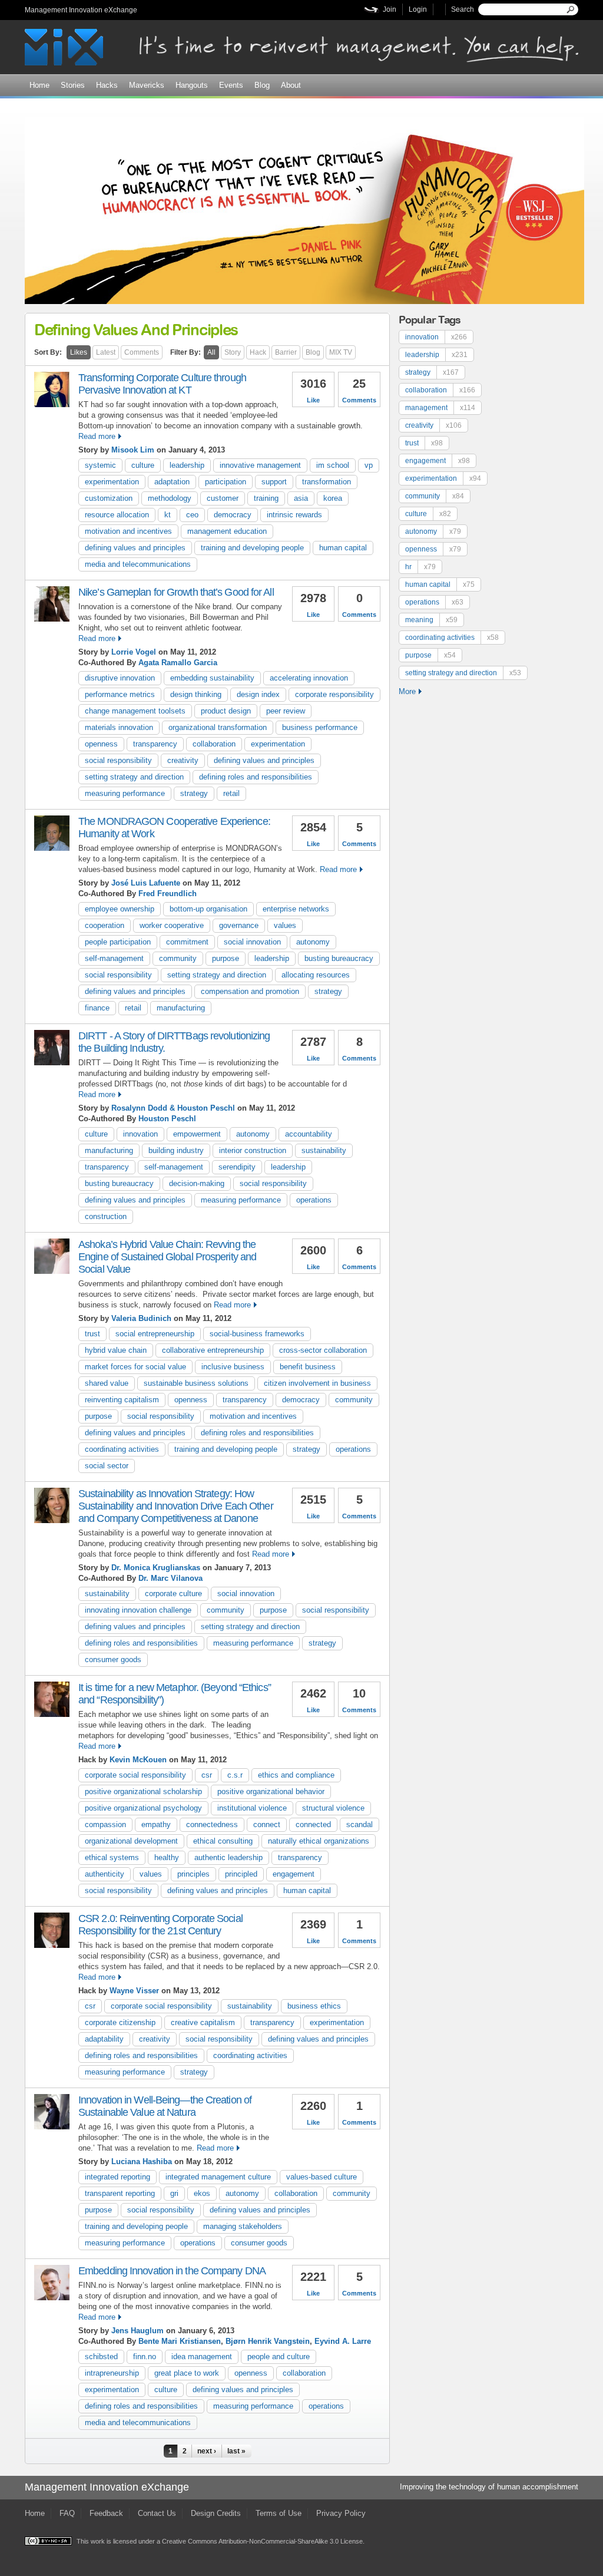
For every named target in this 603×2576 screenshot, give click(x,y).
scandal (360, 1824)
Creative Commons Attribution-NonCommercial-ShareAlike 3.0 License (262, 2541)
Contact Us (157, 2513)
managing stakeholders (243, 2226)
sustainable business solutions (196, 1383)
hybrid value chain (116, 1350)
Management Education (227, 531)
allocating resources (316, 975)
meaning (431, 620)
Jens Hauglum (138, 2331)
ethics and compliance (296, 1775)
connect (267, 1824)
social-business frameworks (257, 1334)
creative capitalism (203, 2022)
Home (39, 85)
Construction (106, 1216)
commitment (187, 942)
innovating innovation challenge (138, 1610)
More (407, 691)
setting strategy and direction (134, 777)
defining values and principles (135, 548)
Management (440, 408)
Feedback (106, 2513)
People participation (118, 942)
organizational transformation (218, 727)
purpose (226, 958)
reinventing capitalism (122, 1400)
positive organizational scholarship (143, 1791)
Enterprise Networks (296, 909)
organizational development (131, 1841)
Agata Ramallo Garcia (178, 663)
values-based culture (322, 2177)
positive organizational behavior (271, 1791)
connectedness (212, 1824)
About (291, 85)
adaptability (104, 2039)
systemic (100, 465)
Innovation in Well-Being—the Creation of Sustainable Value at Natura (165, 2106)
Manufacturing (181, 1008)
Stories (73, 85)
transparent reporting (120, 2193)
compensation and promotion (250, 991)
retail (231, 793)
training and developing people (252, 548)
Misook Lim (133, 450)
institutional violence (252, 1808)
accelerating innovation (309, 678)
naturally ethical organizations (319, 1841)
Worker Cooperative (172, 925)
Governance (239, 925)
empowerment (197, 1134)
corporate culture (173, 1594)
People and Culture (279, 2357)
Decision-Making (197, 1183)
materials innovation (119, 727)
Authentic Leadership (228, 1857)
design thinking (196, 694)
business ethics (314, 2006)
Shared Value (107, 1383)
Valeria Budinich (141, 1318)
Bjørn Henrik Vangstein (268, 2341)
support (274, 482)
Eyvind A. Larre (343, 2341)
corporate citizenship (120, 2022)
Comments (142, 352)
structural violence (333, 1808)
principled (241, 1874)
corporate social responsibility (135, 1775)
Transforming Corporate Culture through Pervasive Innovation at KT (162, 384)
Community (178, 958)
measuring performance (125, 793)
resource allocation (117, 515)
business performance (320, 727)
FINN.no (145, 2357)
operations (314, 1200)
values (285, 925)
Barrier (286, 352)
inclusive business (233, 1367)
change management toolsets (135, 711)
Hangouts (192, 85)
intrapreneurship (112, 2373)
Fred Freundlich (168, 894)
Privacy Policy (341, 2513)
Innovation (140, 1134)
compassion (105, 1824)
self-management (114, 958)
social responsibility (118, 760)
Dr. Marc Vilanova (170, 1578)
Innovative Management (260, 465)
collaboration (214, 744)
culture (143, 465)
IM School (333, 465)
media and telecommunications (138, 564)
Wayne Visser (134, 1991)
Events (231, 85)
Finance (97, 1008)
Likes (79, 352)
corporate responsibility (334, 694)
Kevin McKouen (138, 1760)
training (266, 498)
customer (223, 498)
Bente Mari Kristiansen (180, 2341)
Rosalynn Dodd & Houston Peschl (173, 1108)
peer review (286, 711)
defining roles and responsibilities (256, 777)
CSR (207, 1775)
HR (420, 567)
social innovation (252, 942)
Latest (106, 352)
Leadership (187, 465)
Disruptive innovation (120, 678)
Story (233, 352)
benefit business (308, 1367)
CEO (192, 515)
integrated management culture (218, 2177)
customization (109, 498)
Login (418, 9)
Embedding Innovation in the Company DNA (172, 2271)
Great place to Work (187, 2373)
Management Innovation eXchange (81, 10)
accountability (309, 1134)
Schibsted (101, 2357)
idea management (202, 2357)
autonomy (313, 942)
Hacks (107, 85)
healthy (167, 1857)
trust (92, 1334)
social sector (107, 1466)
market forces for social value (135, 1367)
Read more (97, 436)
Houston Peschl (167, 1119)
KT (168, 515)
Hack (258, 352)
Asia (301, 498)
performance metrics (120, 694)
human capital (343, 548)
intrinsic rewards (294, 515)
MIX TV (341, 352)
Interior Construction (253, 1150)
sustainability (324, 1150)
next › (207, 2451)
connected (313, 1824)
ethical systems (112, 1857)
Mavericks (147, 85)
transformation (327, 482)
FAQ (67, 2513)
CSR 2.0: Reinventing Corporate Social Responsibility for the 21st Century (160, 1925)
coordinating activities (122, 1449)
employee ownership (120, 909)
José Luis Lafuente (146, 883)
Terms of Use (279, 2513)
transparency (155, 744)
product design (226, 711)
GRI (174, 2193)
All (211, 352)
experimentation (112, 482)
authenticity (105, 1874)
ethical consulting (223, 1841)
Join (390, 9)
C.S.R (235, 1775)
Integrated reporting (117, 2177)
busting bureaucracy (339, 958)
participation (226, 482)
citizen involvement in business (317, 1383)
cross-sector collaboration (323, 1350)
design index (258, 694)
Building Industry (176, 1150)
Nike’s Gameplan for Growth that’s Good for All (176, 592)
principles (193, 1874)
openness (101, 744)
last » (236, 2451)
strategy (194, 793)
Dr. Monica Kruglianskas (156, 1568)
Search (463, 9)
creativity (183, 760)
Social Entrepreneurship (155, 1334)
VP (369, 465)
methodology (170, 498)
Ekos (202, 2193)
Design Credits (216, 2513)
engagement (294, 1874)
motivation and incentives (128, 531)
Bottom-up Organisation (208, 909)
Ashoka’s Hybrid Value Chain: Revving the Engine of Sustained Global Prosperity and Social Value (167, 1257)
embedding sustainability (212, 678)
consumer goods (113, 1659)
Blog (262, 85)
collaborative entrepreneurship (213, 1350)
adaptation (172, 482)
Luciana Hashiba (142, 2161)
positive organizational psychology (143, 1808)
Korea (333, 498)
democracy (233, 515)
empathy (156, 1824)
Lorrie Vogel (134, 652)
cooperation (105, 925)
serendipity (237, 1167)
